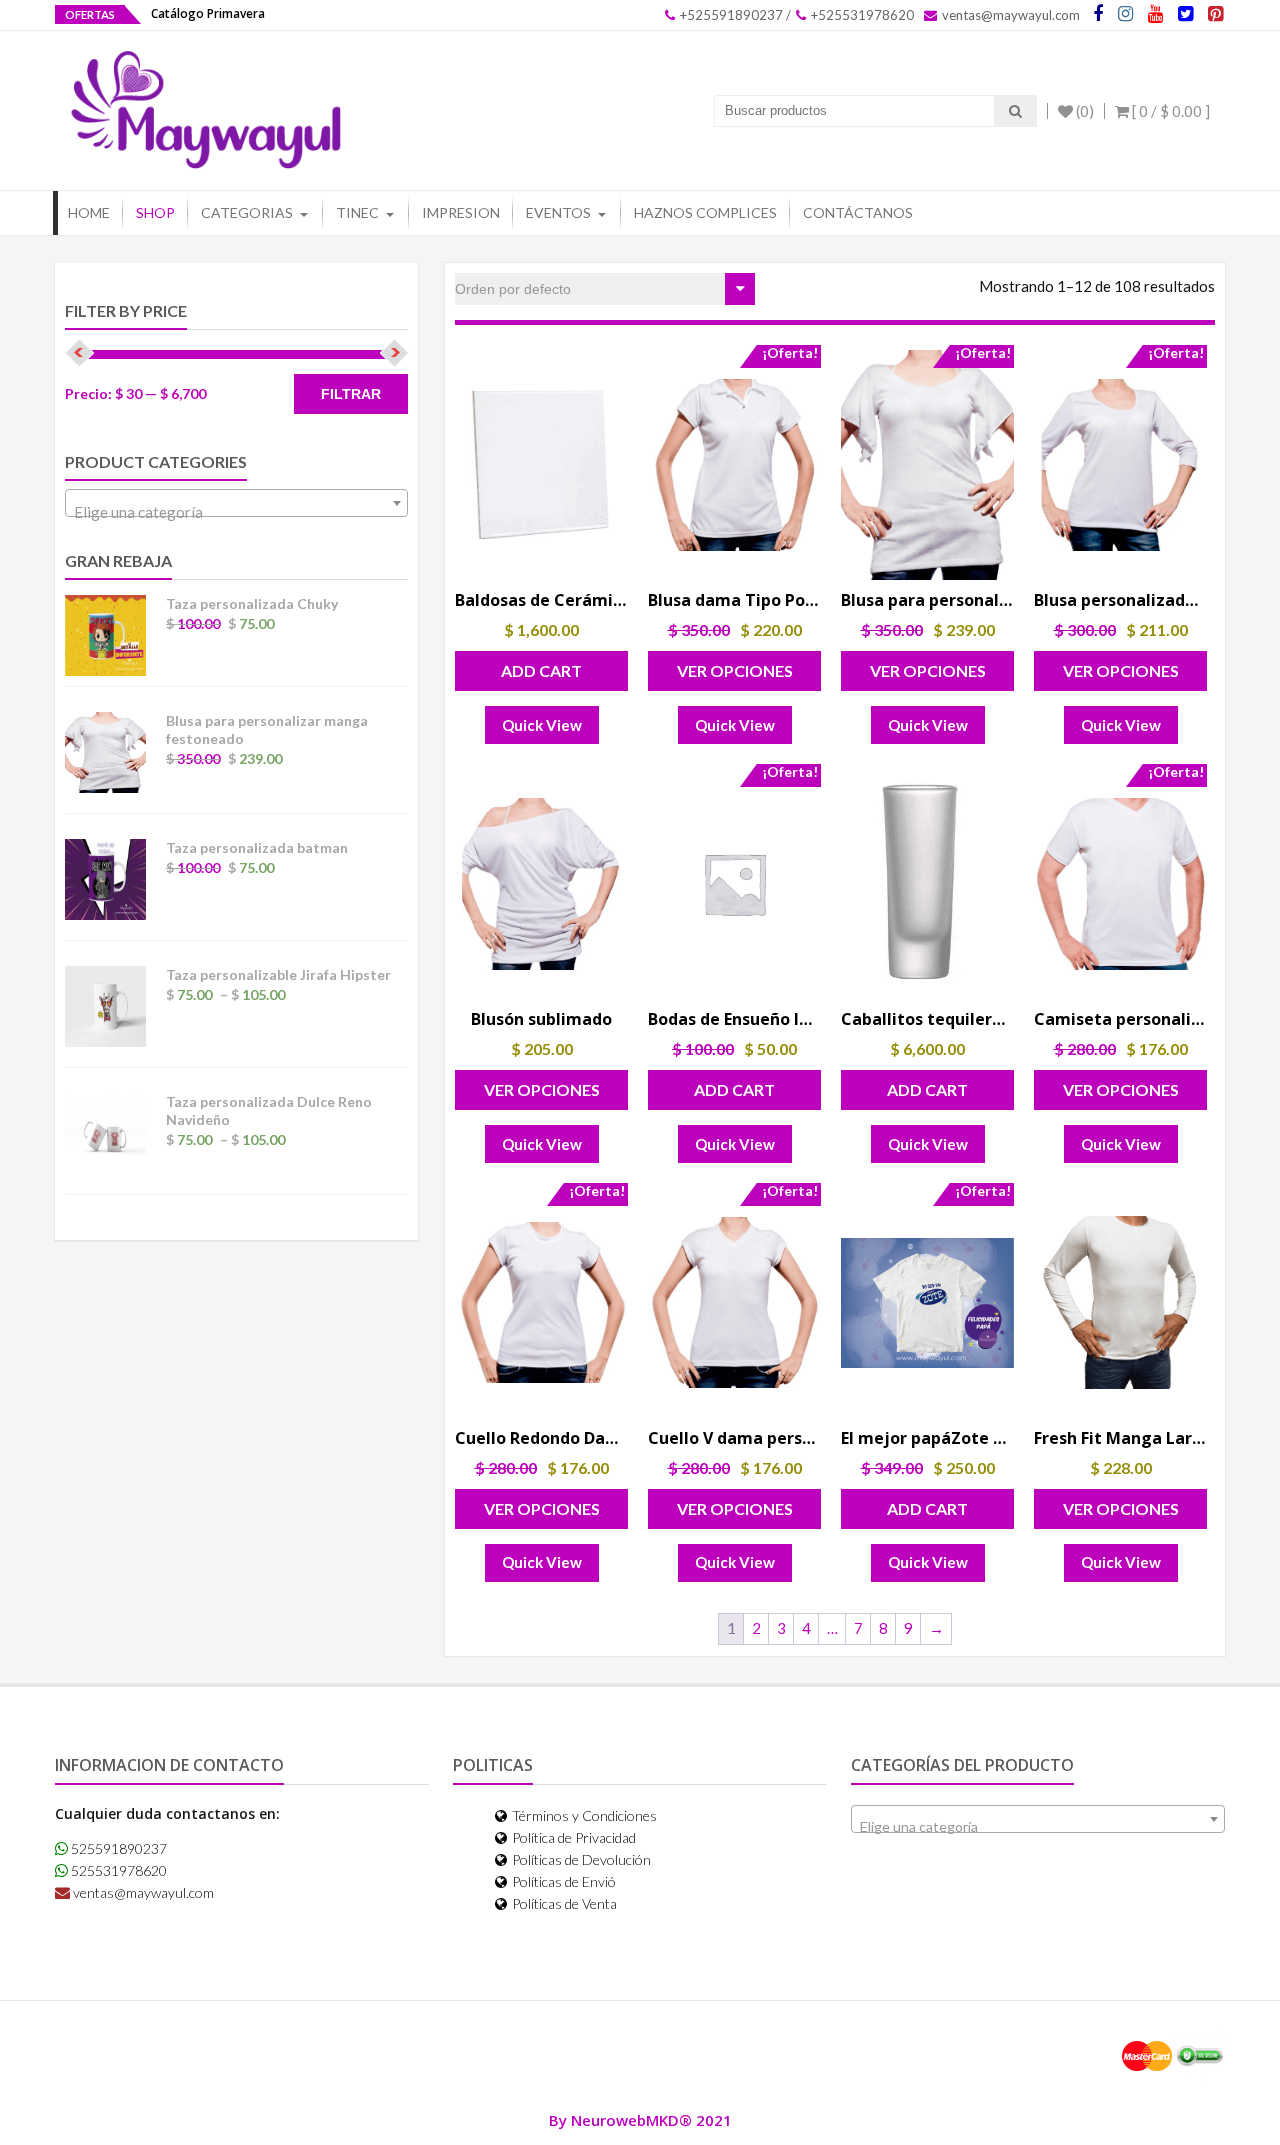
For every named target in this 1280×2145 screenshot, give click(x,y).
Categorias (247, 212)
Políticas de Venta (563, 1903)
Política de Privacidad (572, 1837)
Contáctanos (858, 212)
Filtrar (351, 394)
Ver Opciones (735, 670)
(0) (1083, 111)
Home (89, 212)
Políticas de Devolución (580, 1859)
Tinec (357, 212)
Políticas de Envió (562, 1881)
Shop (155, 212)
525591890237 (117, 1848)
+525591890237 (730, 15)
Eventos (558, 212)
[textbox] (236, 511)
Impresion (461, 212)
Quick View (542, 725)
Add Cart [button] (541, 670)
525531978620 (117, 1870)
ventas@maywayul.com (1009, 15)
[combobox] (236, 503)
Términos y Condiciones (583, 1815)
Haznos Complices (705, 212)
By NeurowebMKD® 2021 (640, 2120)
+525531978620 (861, 15)
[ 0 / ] (1169, 111)
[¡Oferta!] (734, 464)
